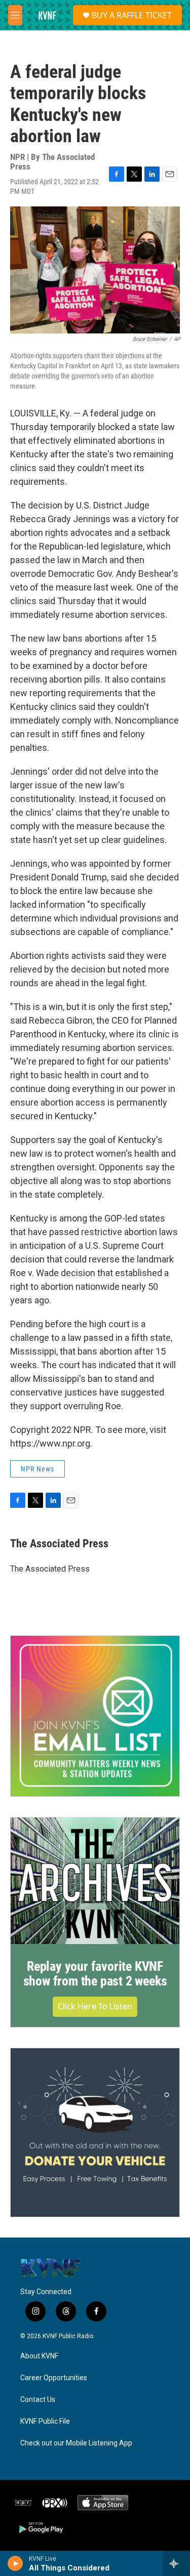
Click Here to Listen (95, 2006)
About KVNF (39, 2356)
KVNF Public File (45, 2421)
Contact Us (38, 2400)
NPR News (37, 1469)
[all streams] (177, 2563)
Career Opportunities (54, 2378)
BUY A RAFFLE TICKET (132, 15)
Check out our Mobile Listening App (76, 2443)
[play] (15, 2563)
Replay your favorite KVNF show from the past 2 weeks (95, 1974)
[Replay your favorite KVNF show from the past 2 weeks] (95, 1881)
